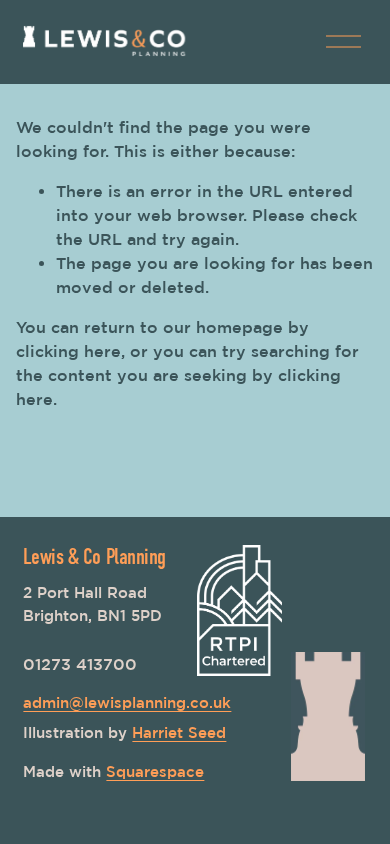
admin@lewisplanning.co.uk (127, 702)
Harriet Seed (179, 732)
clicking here (68, 351)
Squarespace (155, 771)
